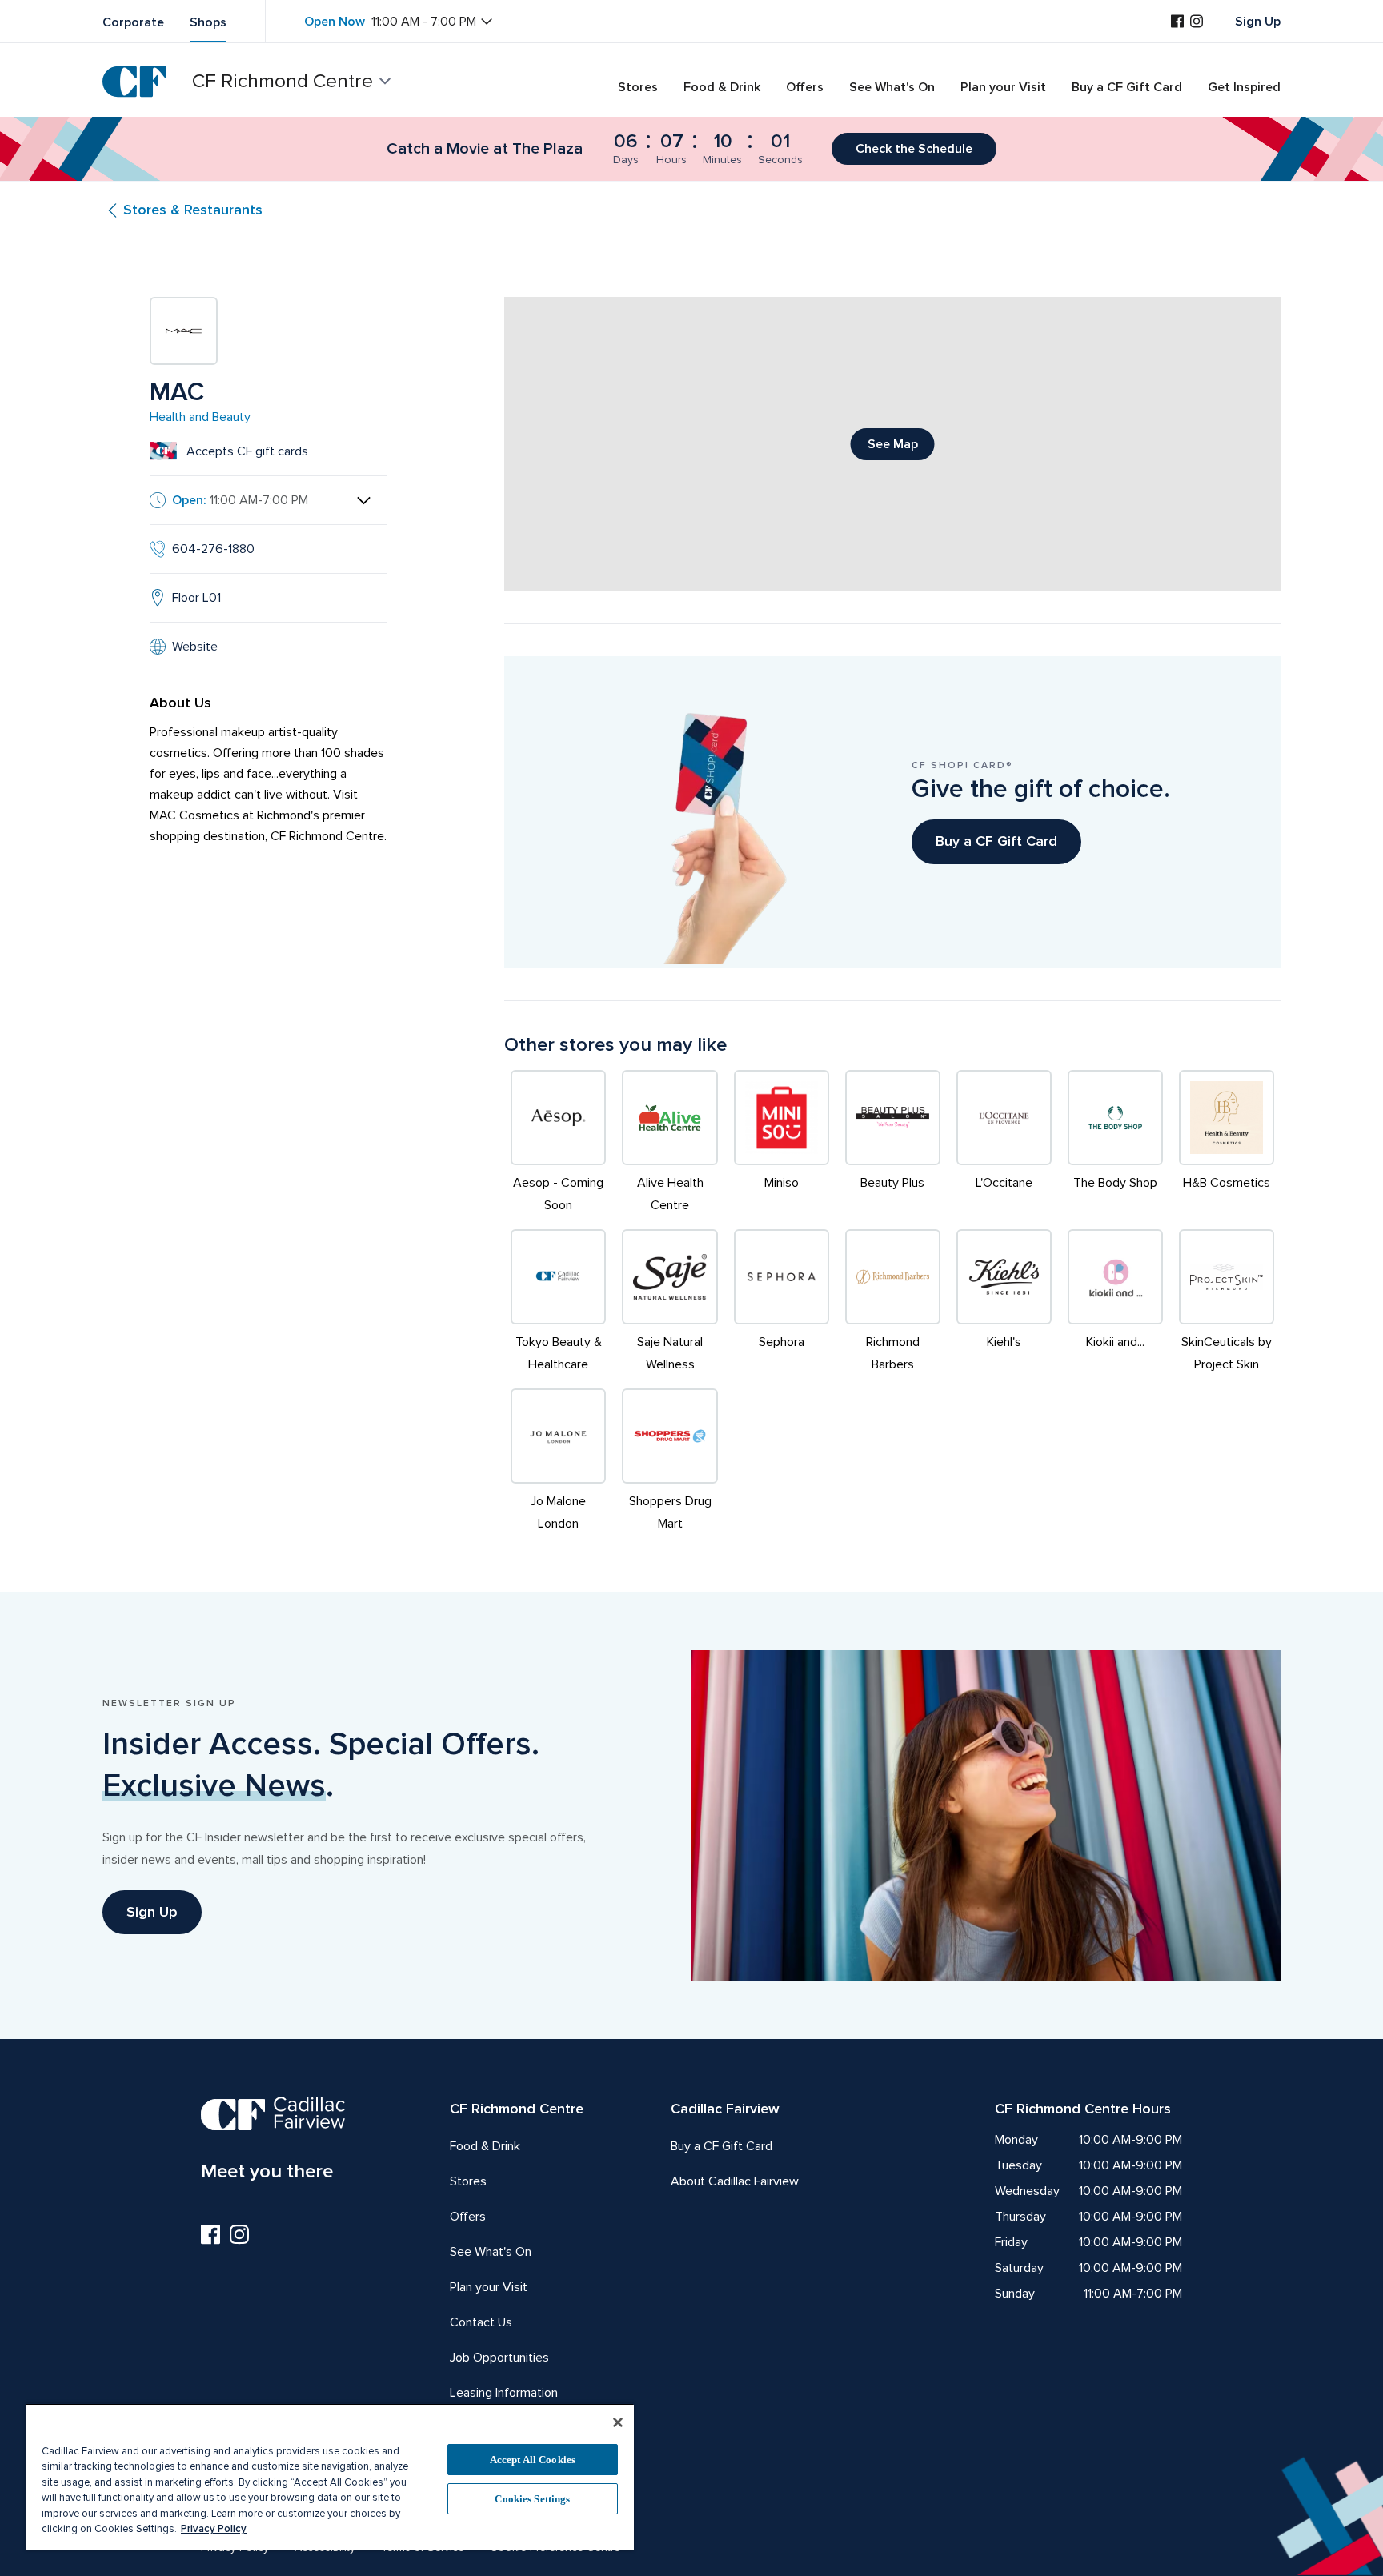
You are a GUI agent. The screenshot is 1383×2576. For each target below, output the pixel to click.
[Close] (618, 2422)
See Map (893, 444)
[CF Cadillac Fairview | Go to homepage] (134, 82)
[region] (330, 2477)
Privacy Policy (214, 2529)
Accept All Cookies (533, 2460)
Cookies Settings (532, 2499)
